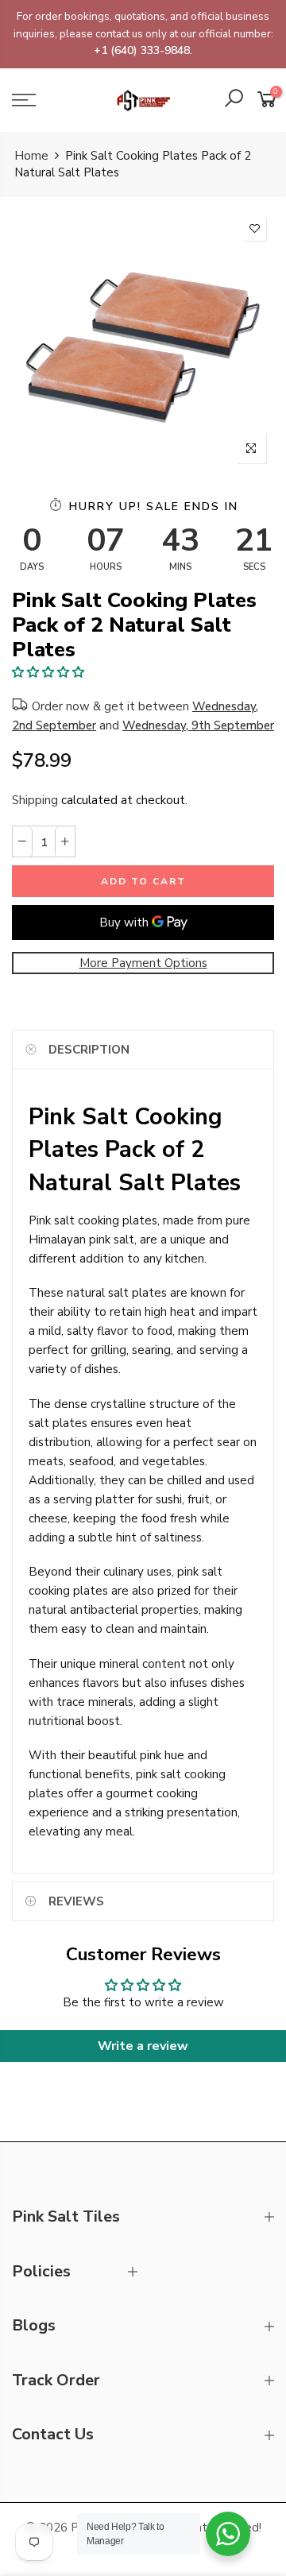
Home (31, 156)
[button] (48, 672)
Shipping (35, 800)
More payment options (143, 963)
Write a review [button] (143, 2046)
